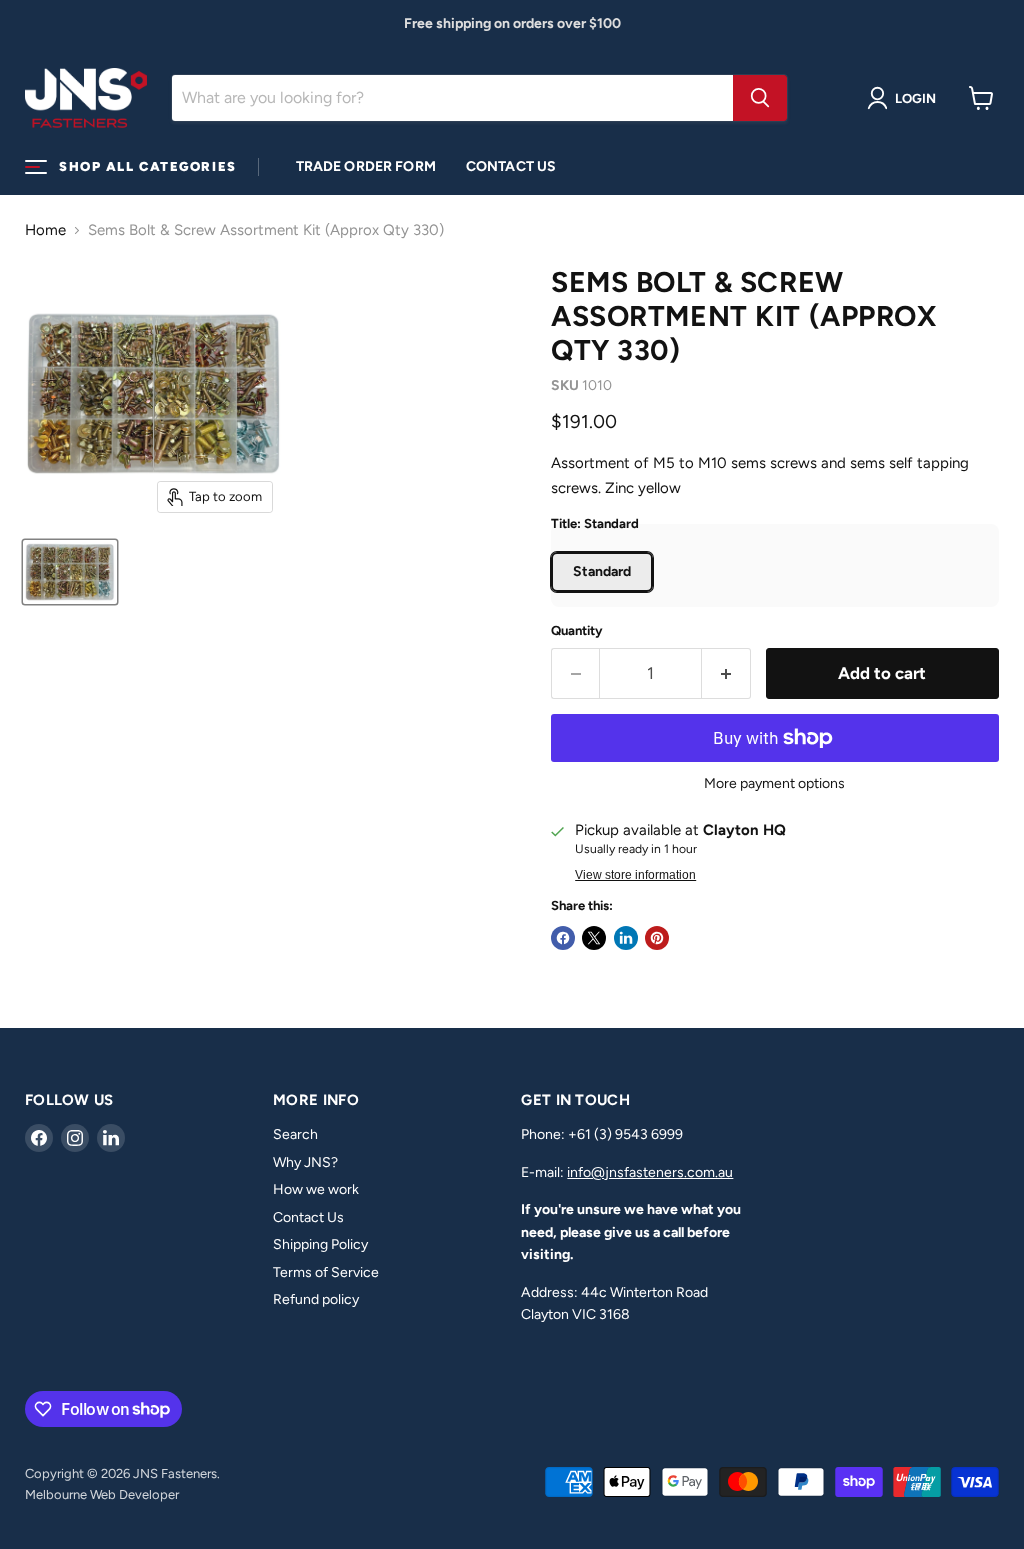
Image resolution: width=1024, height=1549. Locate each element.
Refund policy (316, 1299)
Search (295, 1134)
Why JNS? (305, 1162)
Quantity (577, 630)
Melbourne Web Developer (102, 1494)
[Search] (760, 98)
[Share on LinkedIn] (626, 938)
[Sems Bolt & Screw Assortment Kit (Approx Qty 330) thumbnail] (70, 572)
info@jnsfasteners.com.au (650, 1172)
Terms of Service (326, 1272)
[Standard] (604, 597)
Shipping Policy (320, 1244)
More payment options (774, 784)
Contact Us (511, 166)
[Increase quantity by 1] (726, 673)
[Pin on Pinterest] (657, 938)
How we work (316, 1189)
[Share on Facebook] (563, 938)
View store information (635, 875)
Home (45, 230)
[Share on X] (594, 938)
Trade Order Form (366, 166)
